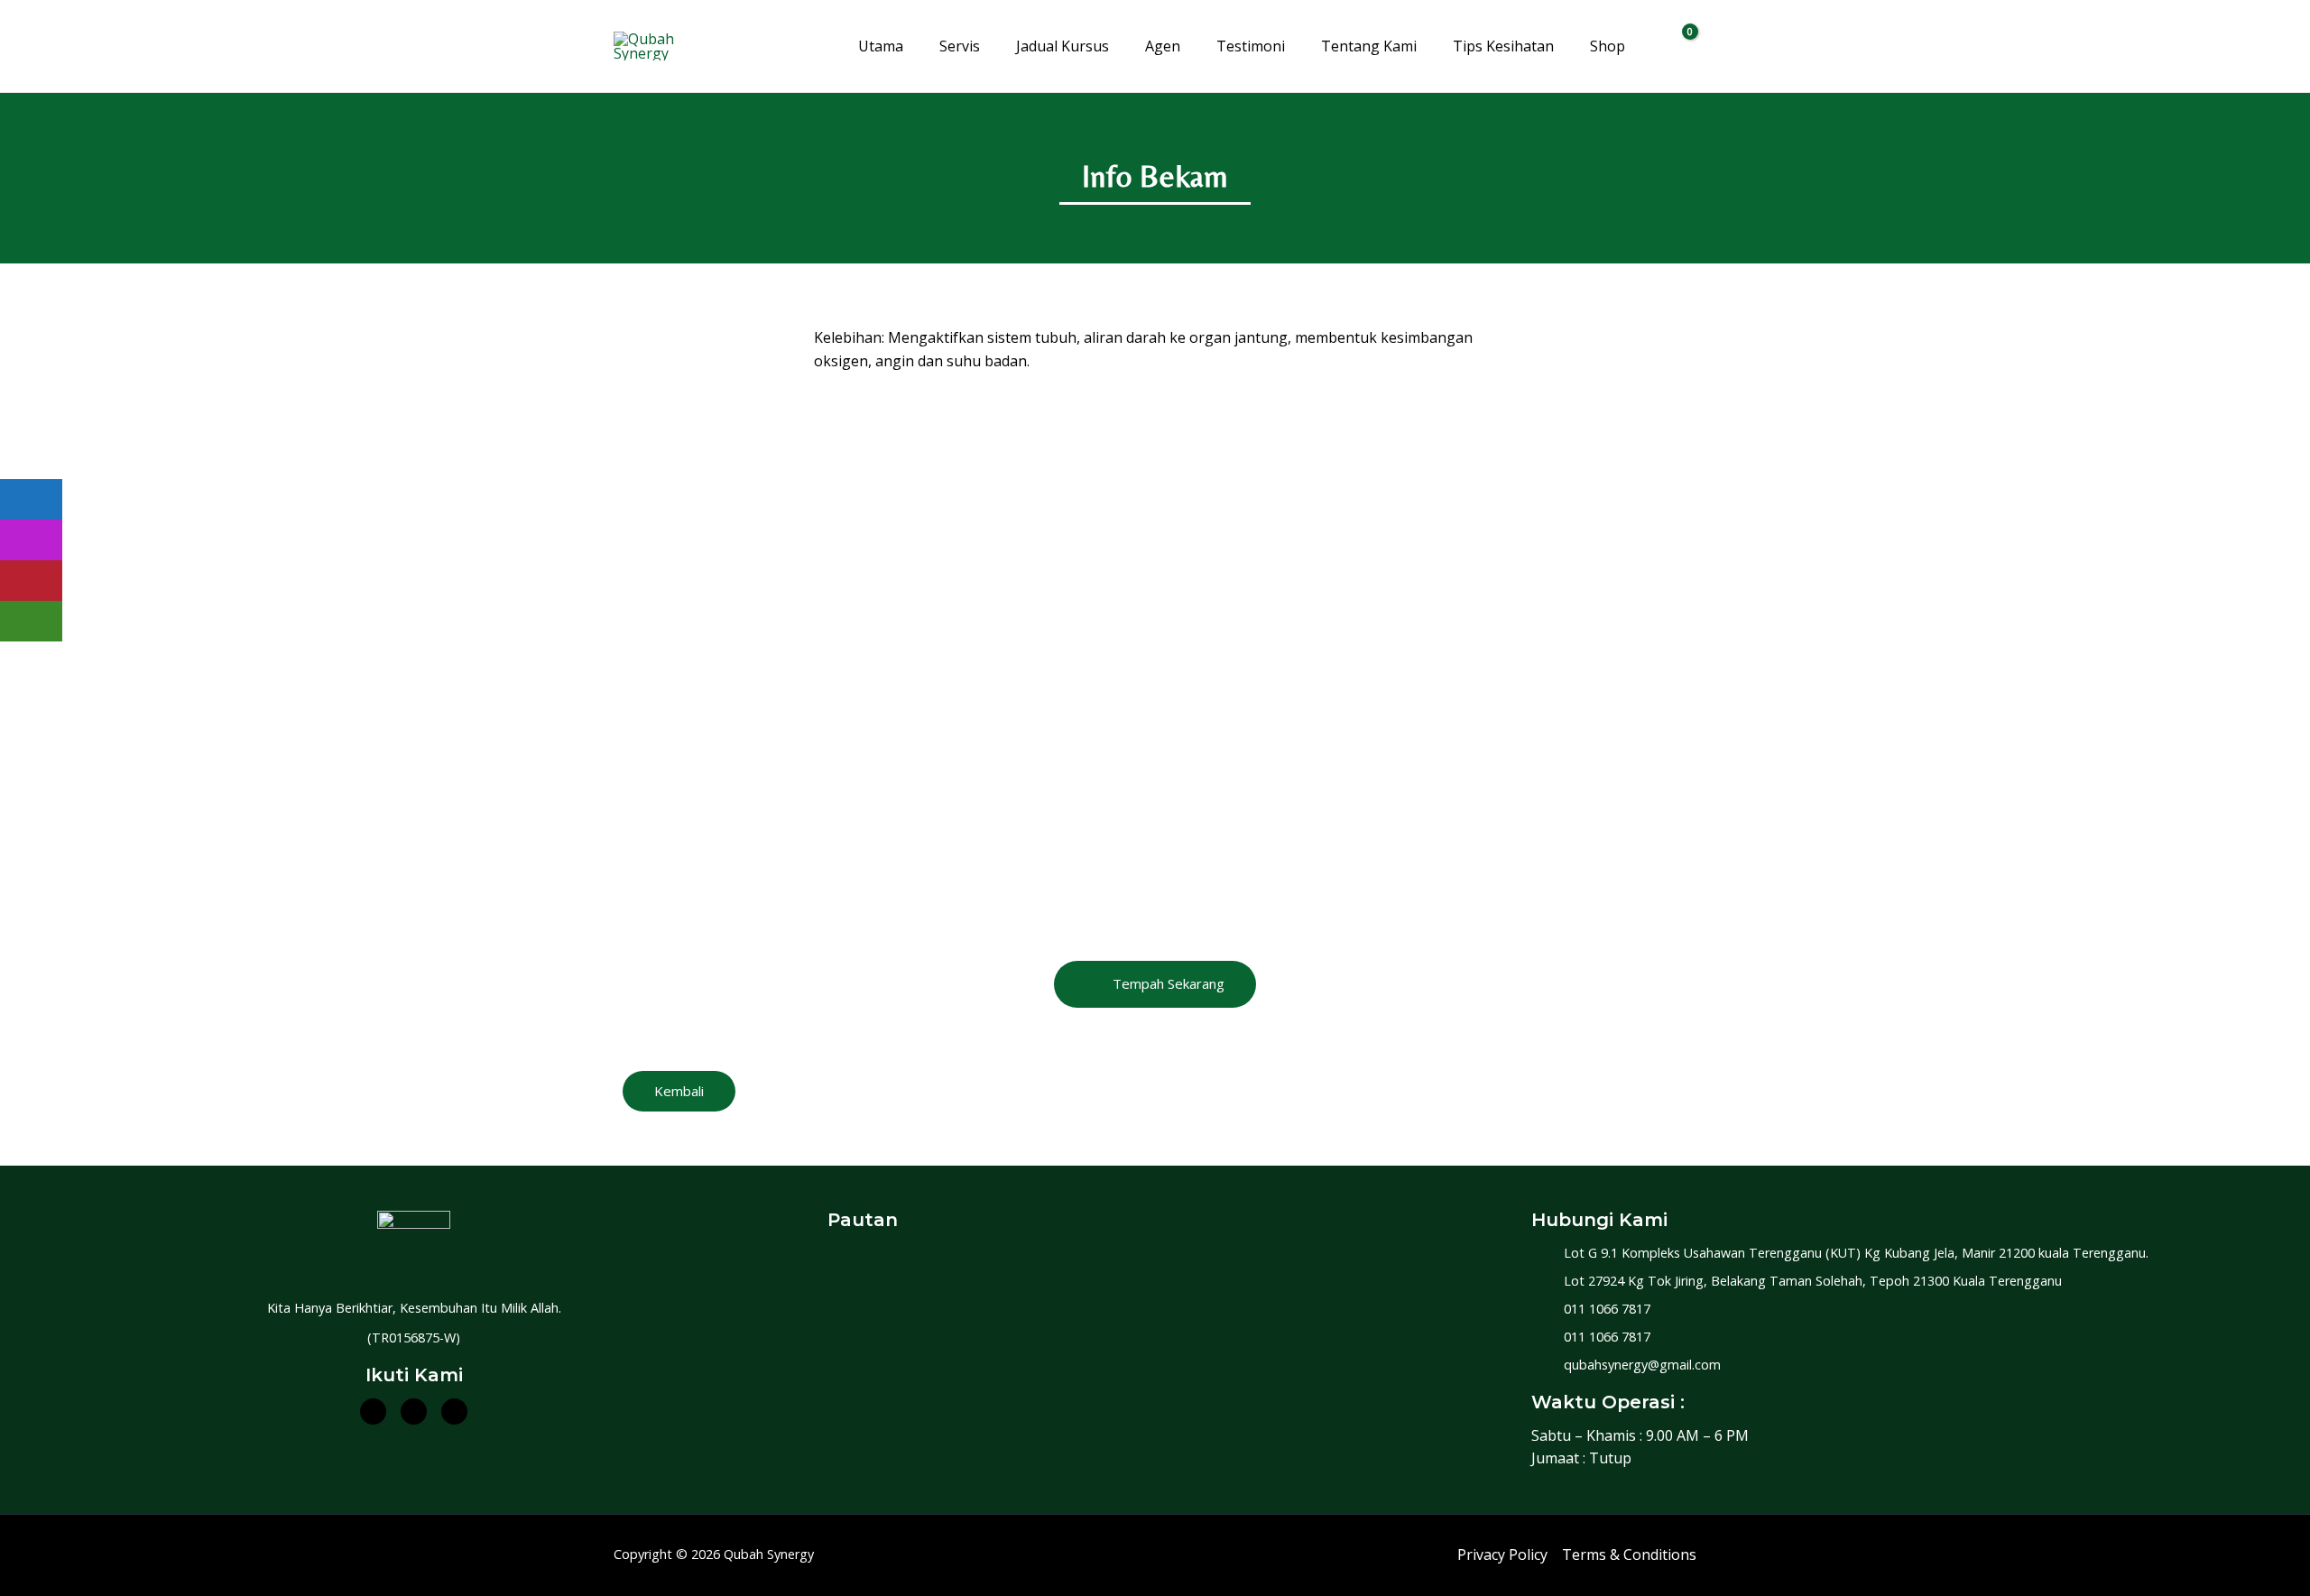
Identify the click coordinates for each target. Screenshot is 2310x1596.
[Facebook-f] (373, 1411)
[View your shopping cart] (1679, 46)
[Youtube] (454, 1411)
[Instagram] (414, 1411)
